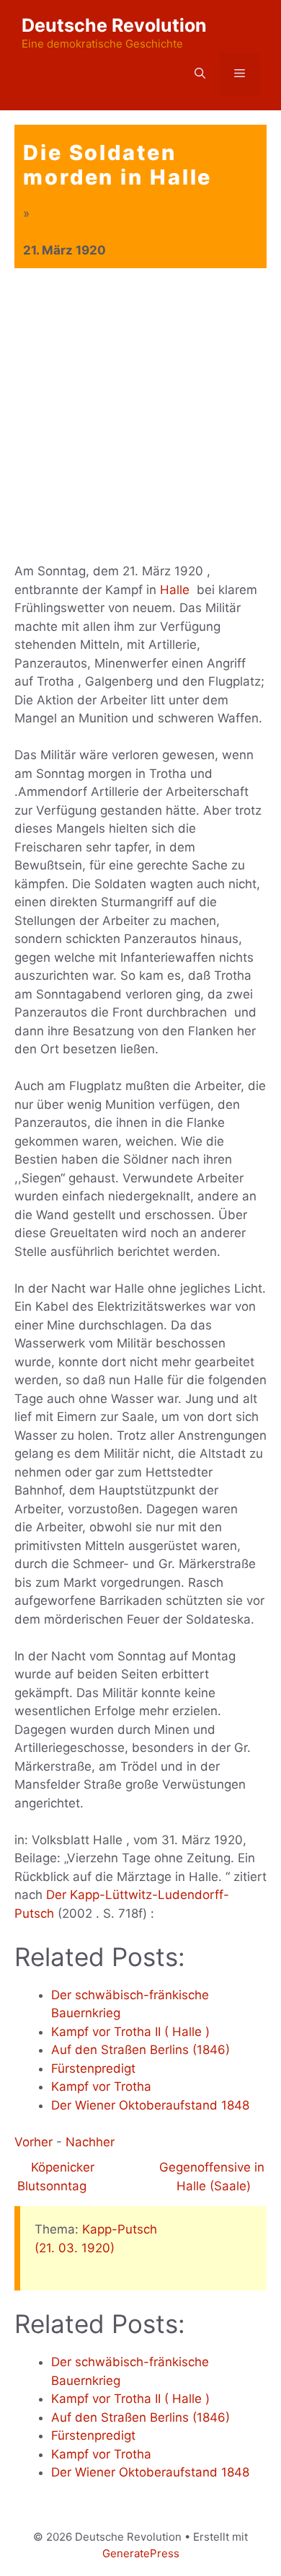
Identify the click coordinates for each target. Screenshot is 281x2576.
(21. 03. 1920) (75, 2248)
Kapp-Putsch (120, 2229)
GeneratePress (141, 2553)
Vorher (34, 2142)
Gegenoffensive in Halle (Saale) (212, 2177)
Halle (175, 590)
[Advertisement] (140, 416)
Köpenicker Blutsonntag (56, 2177)
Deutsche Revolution (114, 25)
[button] (200, 74)
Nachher (90, 2142)
